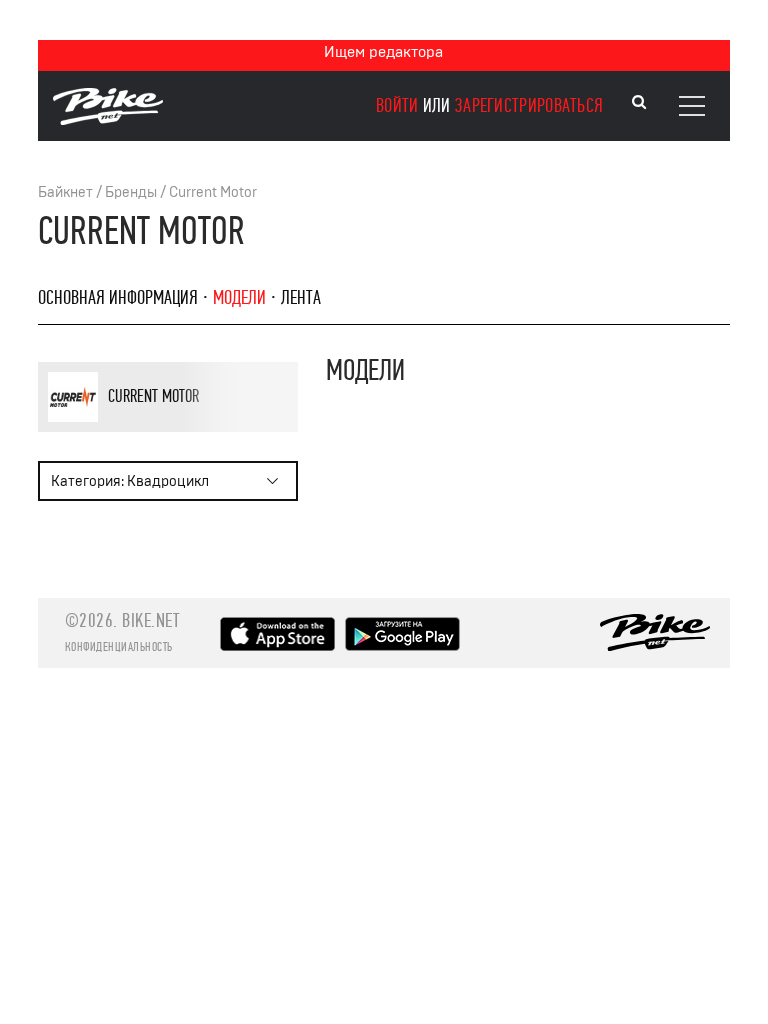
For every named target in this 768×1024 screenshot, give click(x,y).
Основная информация (118, 297)
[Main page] (108, 120)
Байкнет (65, 192)
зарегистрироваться (529, 105)
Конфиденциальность (119, 647)
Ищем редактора (383, 52)
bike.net (150, 620)
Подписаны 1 (224, 428)
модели (239, 297)
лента (301, 297)
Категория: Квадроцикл (130, 481)
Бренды (131, 192)
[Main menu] (692, 106)
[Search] (639, 102)
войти (397, 105)
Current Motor (213, 192)
